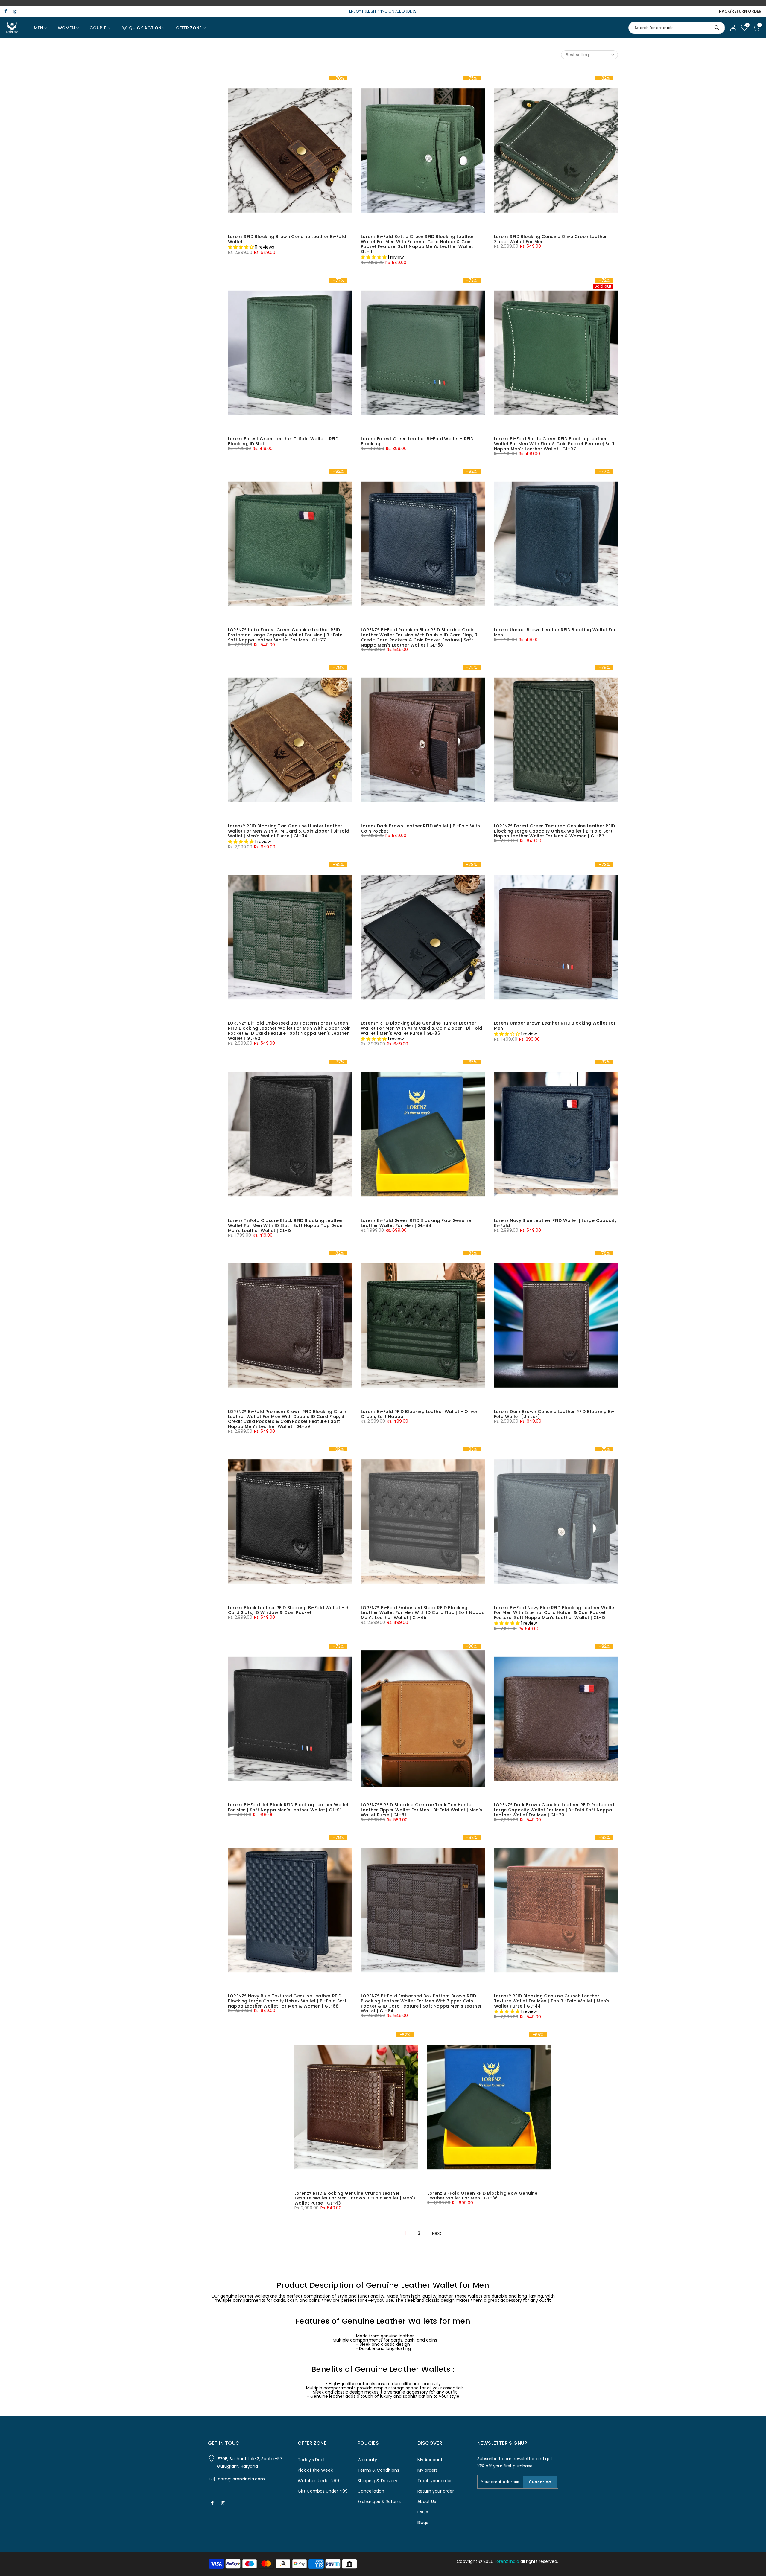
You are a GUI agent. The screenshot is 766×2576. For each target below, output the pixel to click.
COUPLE (98, 28)
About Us (427, 2502)
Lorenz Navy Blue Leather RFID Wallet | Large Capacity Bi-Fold (555, 1223)
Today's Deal (311, 2460)
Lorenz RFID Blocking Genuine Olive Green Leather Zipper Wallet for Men (551, 239)
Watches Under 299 (318, 2481)
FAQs (423, 2512)
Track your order (435, 2481)
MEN (38, 28)
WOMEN (66, 28)
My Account (430, 2460)
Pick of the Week (315, 2470)
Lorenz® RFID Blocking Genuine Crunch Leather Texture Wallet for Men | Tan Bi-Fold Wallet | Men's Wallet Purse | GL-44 (552, 2001)
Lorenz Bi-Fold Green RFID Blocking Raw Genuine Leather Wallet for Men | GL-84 (416, 1223)
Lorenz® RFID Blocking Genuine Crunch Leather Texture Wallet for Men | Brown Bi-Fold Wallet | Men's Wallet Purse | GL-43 (355, 2198)
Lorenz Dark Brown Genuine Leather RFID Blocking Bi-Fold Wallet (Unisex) (554, 1414)
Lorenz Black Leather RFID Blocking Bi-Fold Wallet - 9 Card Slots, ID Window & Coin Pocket (288, 1610)
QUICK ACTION (145, 28)
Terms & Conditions (378, 2470)
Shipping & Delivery (377, 2481)
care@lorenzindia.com (241, 2479)
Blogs (423, 2522)
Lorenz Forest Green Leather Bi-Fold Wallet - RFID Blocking (417, 441)
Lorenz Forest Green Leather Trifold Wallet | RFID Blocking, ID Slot (283, 441)
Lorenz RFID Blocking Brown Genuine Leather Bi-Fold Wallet (287, 239)
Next (437, 2233)
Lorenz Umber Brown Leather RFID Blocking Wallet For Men (555, 632)
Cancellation (371, 2491)
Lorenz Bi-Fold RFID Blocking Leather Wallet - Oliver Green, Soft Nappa (419, 1414)
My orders (428, 2470)
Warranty (367, 2460)
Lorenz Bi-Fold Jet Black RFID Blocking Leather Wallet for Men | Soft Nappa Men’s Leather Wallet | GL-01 (288, 1807)
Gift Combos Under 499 (323, 2491)
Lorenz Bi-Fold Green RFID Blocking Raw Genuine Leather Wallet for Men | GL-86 (482, 2196)
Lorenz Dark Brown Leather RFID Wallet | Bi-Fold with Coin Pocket (421, 829)
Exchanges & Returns (380, 2502)
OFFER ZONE (189, 28)
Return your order (436, 2491)
